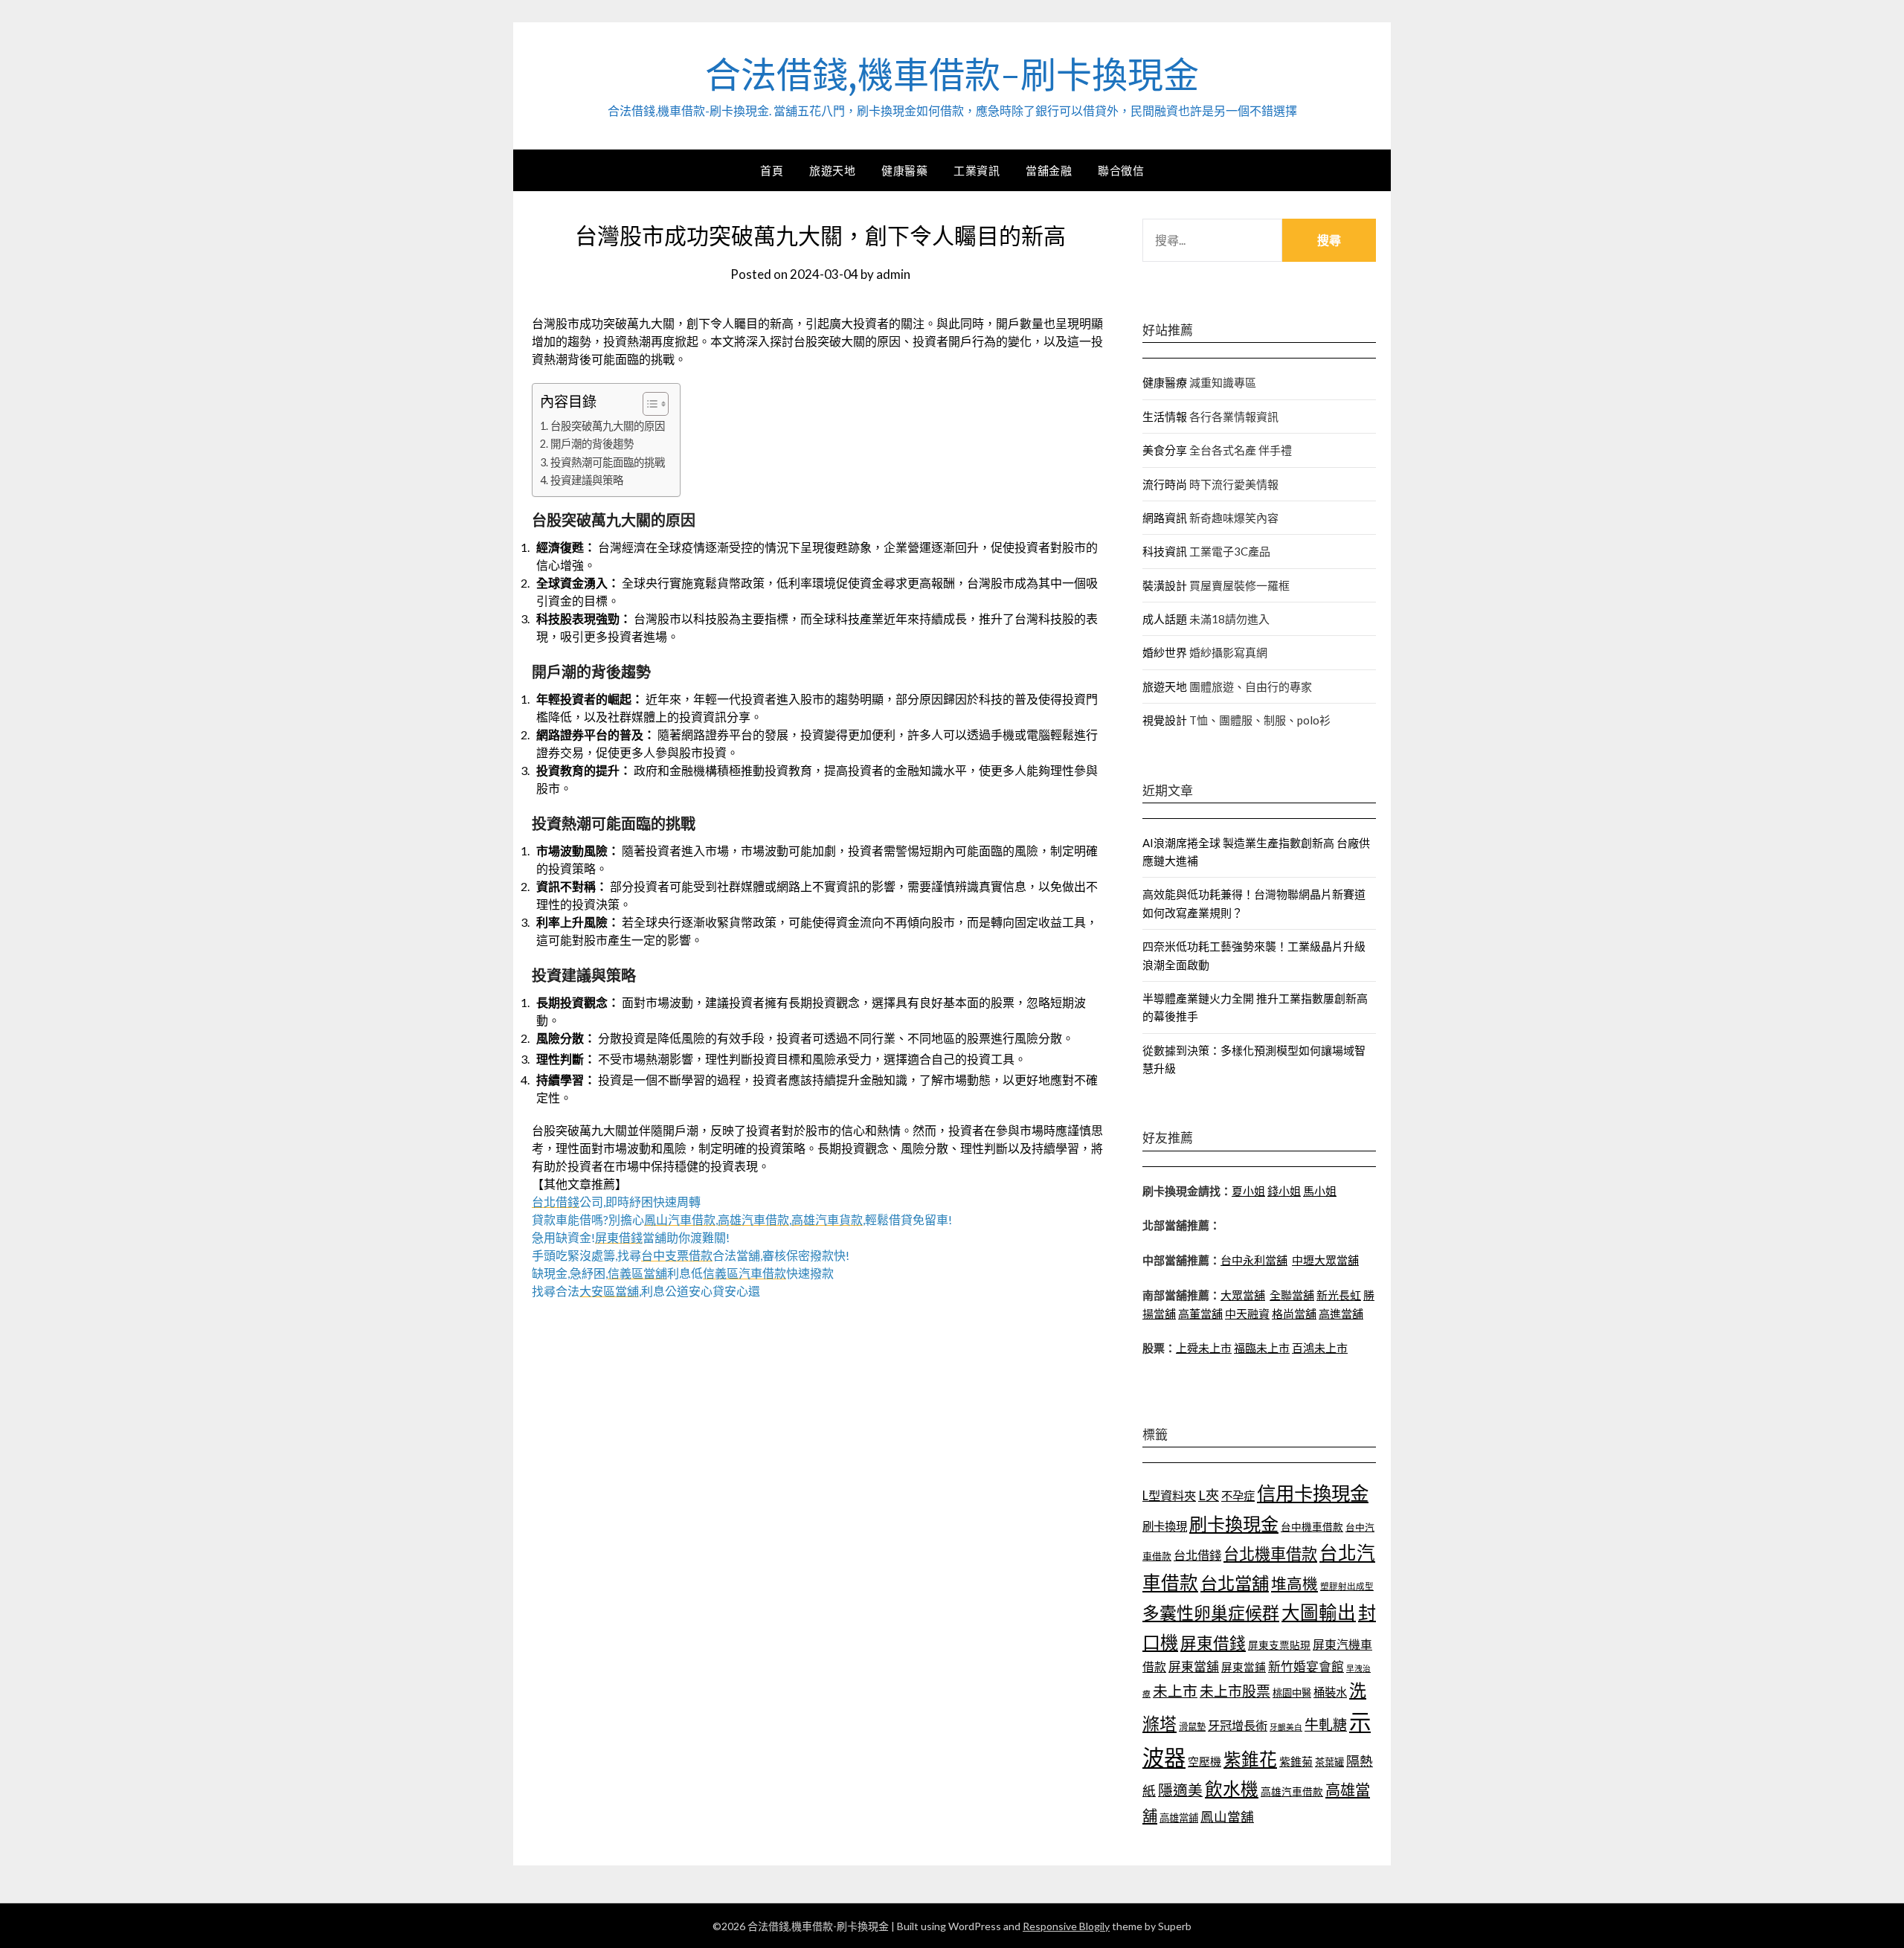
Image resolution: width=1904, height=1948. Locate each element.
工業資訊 (977, 170)
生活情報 (1165, 417)
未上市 (1175, 1691)
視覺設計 (1165, 720)
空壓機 (1205, 1761)
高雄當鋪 (1179, 1818)
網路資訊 (1165, 518)
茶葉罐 (1329, 1762)
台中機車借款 (1312, 1527)
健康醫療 (1165, 382)
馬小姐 (1320, 1191)
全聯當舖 (1292, 1295)
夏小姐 (1248, 1191)
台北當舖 (1235, 1583)
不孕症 (1238, 1496)
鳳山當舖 (1227, 1817)
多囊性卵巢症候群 (1211, 1613)
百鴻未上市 (1320, 1348)
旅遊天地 (832, 170)
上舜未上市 (1204, 1348)
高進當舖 (1341, 1314)
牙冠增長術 (1238, 1725)
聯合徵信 (1121, 170)
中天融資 (1247, 1314)
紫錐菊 (1296, 1761)
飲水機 (1232, 1789)
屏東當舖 (1194, 1666)
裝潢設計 (1165, 585)
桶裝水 (1330, 1692)
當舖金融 (1049, 170)
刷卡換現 (1165, 1526)
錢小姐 (1284, 1191)
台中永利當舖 (1254, 1260)
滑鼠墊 (1192, 1727)
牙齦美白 (1286, 1727)
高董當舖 (1200, 1314)
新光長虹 (1339, 1295)
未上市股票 (1235, 1691)
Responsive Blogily (1066, 1926)
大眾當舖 (1243, 1295)
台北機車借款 (1270, 1553)
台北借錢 (1197, 1555)
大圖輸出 (1319, 1612)
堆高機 (1294, 1584)
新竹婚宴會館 (1306, 1666)
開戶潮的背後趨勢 (592, 444)
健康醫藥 (904, 170)
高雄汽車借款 (1292, 1791)
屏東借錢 (1213, 1643)
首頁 (772, 170)
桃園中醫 (1292, 1693)
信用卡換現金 (1313, 1493)
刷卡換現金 (1234, 1524)
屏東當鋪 (1244, 1667)
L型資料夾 (1169, 1495)
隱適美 (1180, 1790)
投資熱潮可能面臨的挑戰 (608, 462)
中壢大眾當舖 (1325, 1260)
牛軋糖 (1326, 1724)
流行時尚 (1165, 484)
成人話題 (1165, 619)
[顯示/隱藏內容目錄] (648, 404)
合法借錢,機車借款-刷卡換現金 (952, 75)
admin (893, 274)
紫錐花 (1250, 1759)
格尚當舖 (1294, 1314)
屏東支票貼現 (1279, 1645)
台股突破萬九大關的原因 (608, 426)
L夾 (1209, 1495)
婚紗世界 (1165, 652)
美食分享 (1165, 450)
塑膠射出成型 (1347, 1586)
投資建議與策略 (587, 480)
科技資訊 (1165, 551)
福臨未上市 (1262, 1348)
